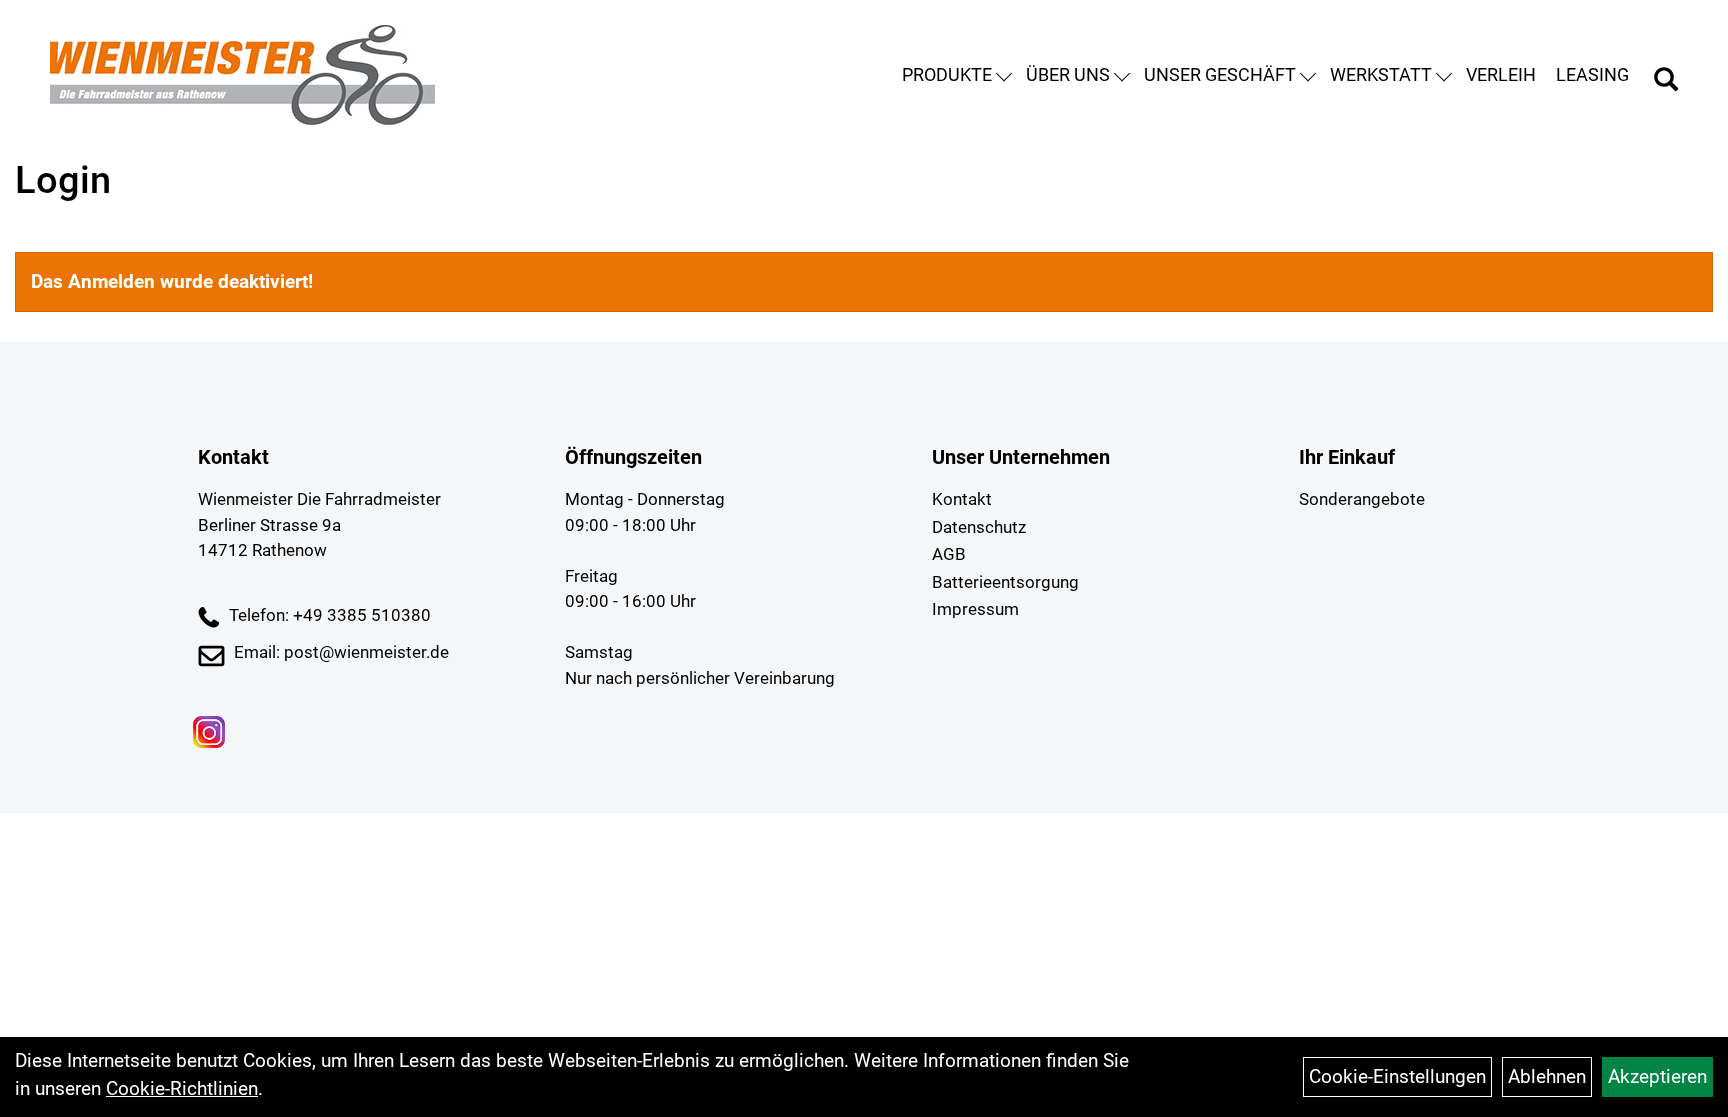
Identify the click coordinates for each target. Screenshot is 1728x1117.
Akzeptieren (1657, 1076)
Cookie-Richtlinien (182, 1088)
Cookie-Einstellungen (1397, 1076)
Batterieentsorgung (1005, 582)
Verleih (1501, 74)
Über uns (1068, 74)
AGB (949, 554)
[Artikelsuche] (1666, 82)
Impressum (975, 609)
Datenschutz (979, 527)
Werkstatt (1381, 74)
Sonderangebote (1362, 499)
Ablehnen (1547, 1076)
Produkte (947, 74)
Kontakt (962, 499)
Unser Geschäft (1220, 74)
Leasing (1592, 74)
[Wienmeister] (242, 75)
